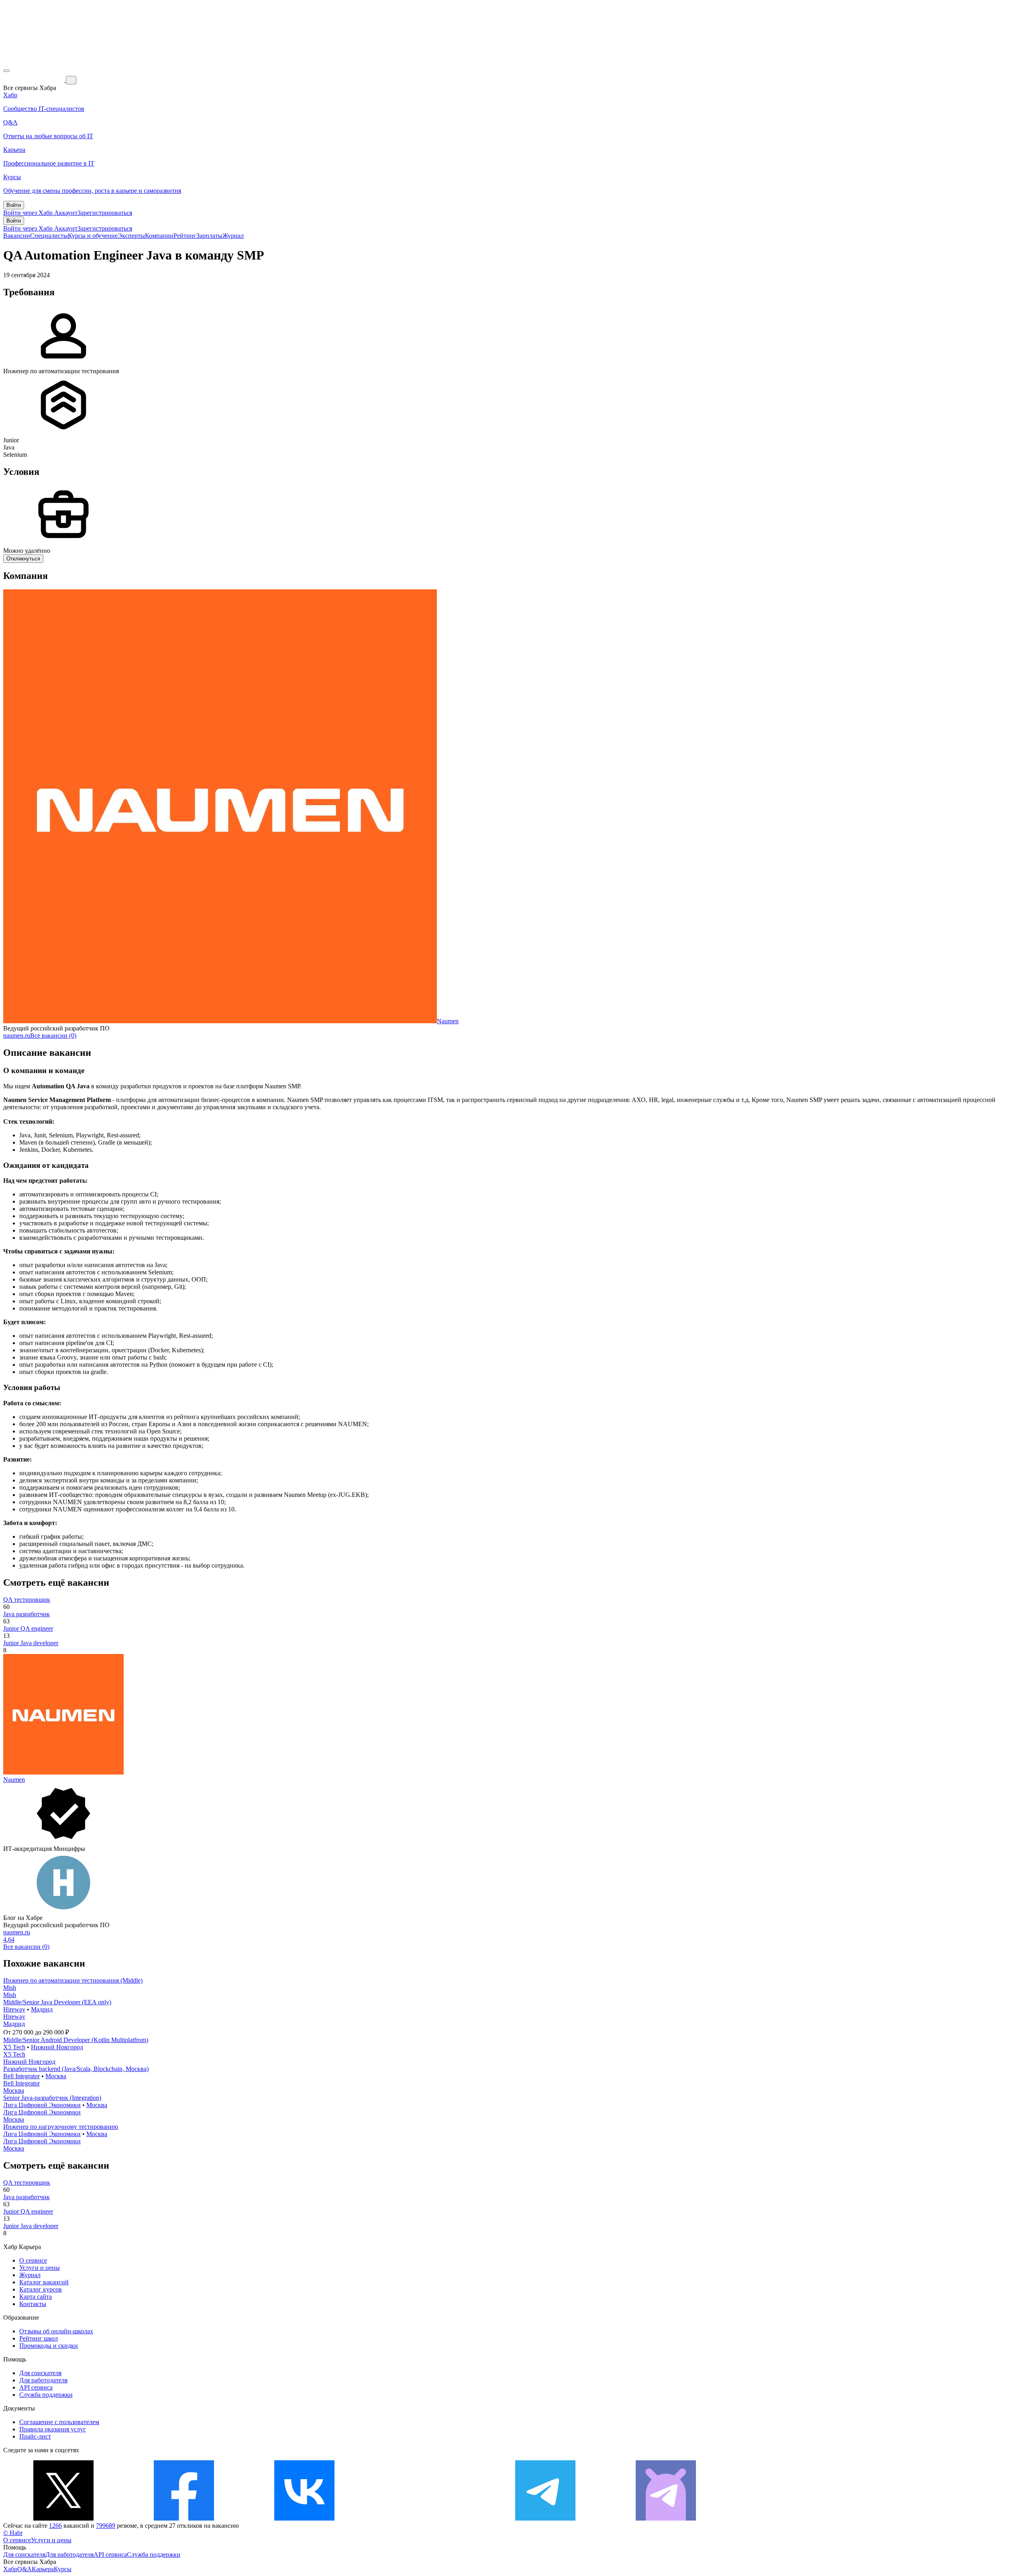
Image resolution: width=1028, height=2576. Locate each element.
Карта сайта (36, 2297)
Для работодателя (43, 2380)
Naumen (448, 1021)
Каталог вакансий (44, 2282)
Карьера (43, 2569)
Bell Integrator (21, 2076)
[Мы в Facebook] (184, 2518)
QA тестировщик (27, 1600)
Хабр (10, 2569)
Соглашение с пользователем (59, 2422)
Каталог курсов (41, 2289)
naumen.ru (17, 1036)
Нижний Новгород (57, 2047)
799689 (106, 2526)
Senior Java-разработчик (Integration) (52, 2098)
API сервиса (36, 2387)
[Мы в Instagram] (425, 2518)
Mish (10, 1988)
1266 (55, 2526)
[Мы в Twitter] (63, 2518)
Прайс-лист (35, 2436)
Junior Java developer (31, 1643)
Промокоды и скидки (49, 2346)
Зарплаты (209, 236)
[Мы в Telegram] (545, 2518)
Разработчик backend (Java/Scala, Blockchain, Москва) (76, 2069)
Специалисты (49, 236)
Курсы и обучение (93, 236)
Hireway (14, 2009)
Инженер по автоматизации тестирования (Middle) (73, 1980)
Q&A (24, 2569)
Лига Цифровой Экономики (42, 2105)
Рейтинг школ (39, 2338)
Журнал (233, 236)
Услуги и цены (40, 2268)
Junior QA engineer (28, 1628)
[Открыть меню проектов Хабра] (6, 71)
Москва (56, 2076)
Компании (159, 236)
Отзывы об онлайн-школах (56, 2331)
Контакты (33, 2304)
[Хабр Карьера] (35, 80)
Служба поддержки (46, 2395)
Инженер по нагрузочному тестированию (61, 2127)
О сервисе (33, 2260)
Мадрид (42, 2009)
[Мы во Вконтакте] (304, 2518)
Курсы (63, 2569)
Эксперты (131, 236)
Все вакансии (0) (53, 1036)
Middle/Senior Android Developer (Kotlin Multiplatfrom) (76, 2040)
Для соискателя (40, 2373)
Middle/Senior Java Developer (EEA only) (57, 2002)
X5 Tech (14, 2047)
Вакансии (17, 236)
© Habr (13, 2533)
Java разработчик (27, 1614)
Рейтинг (185, 236)
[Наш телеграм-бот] (666, 2518)
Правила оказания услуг (53, 2429)
